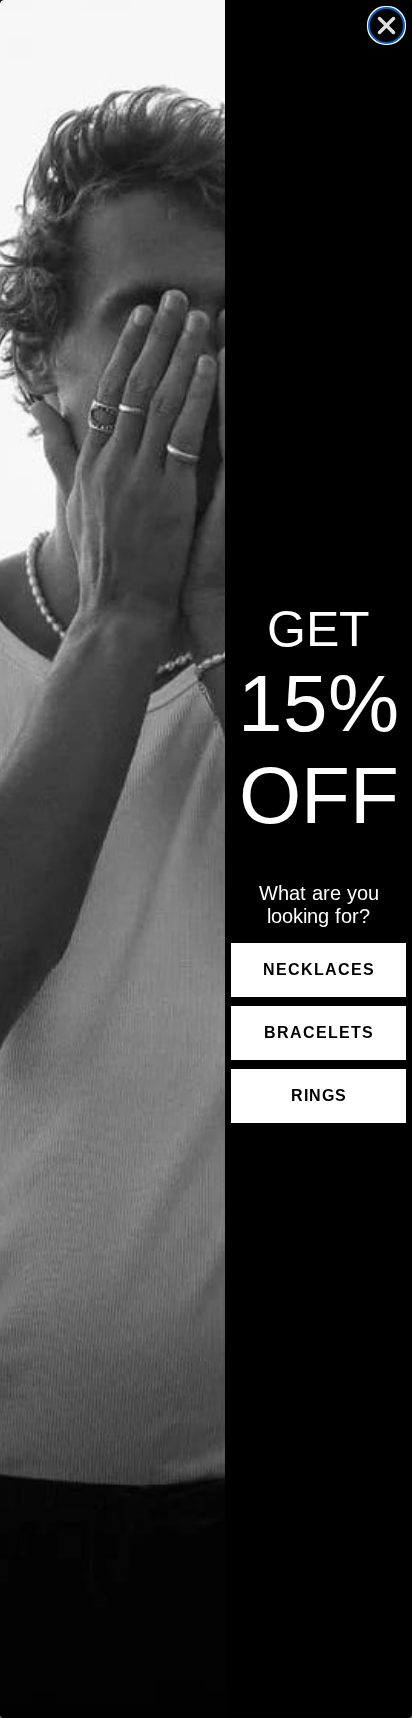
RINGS (319, 1095)
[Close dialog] (386, 25)
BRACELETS (319, 1032)
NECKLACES (319, 969)
